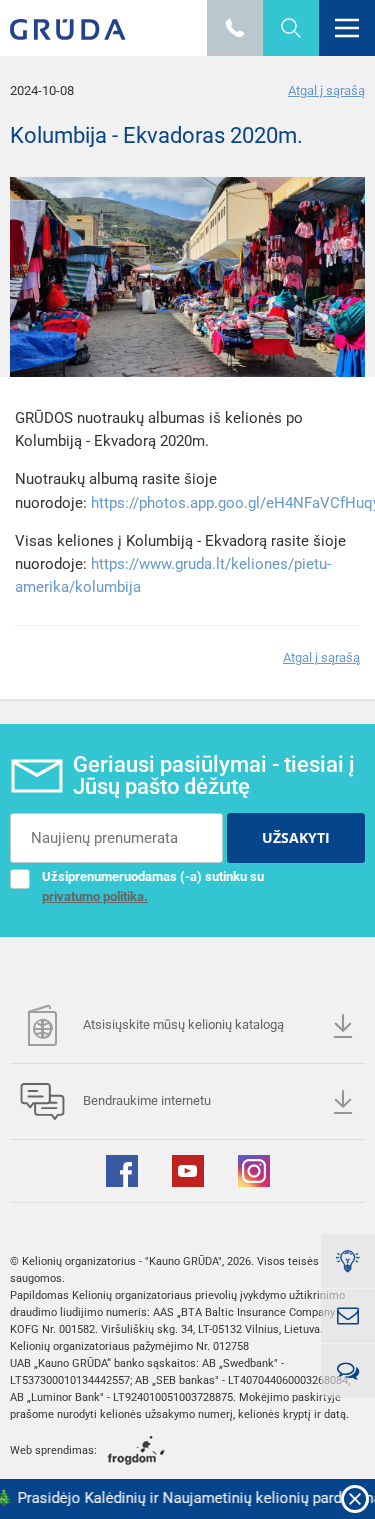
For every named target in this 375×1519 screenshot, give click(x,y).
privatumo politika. (95, 896)
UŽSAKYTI (296, 837)
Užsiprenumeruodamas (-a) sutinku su (153, 886)
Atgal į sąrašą (326, 90)
